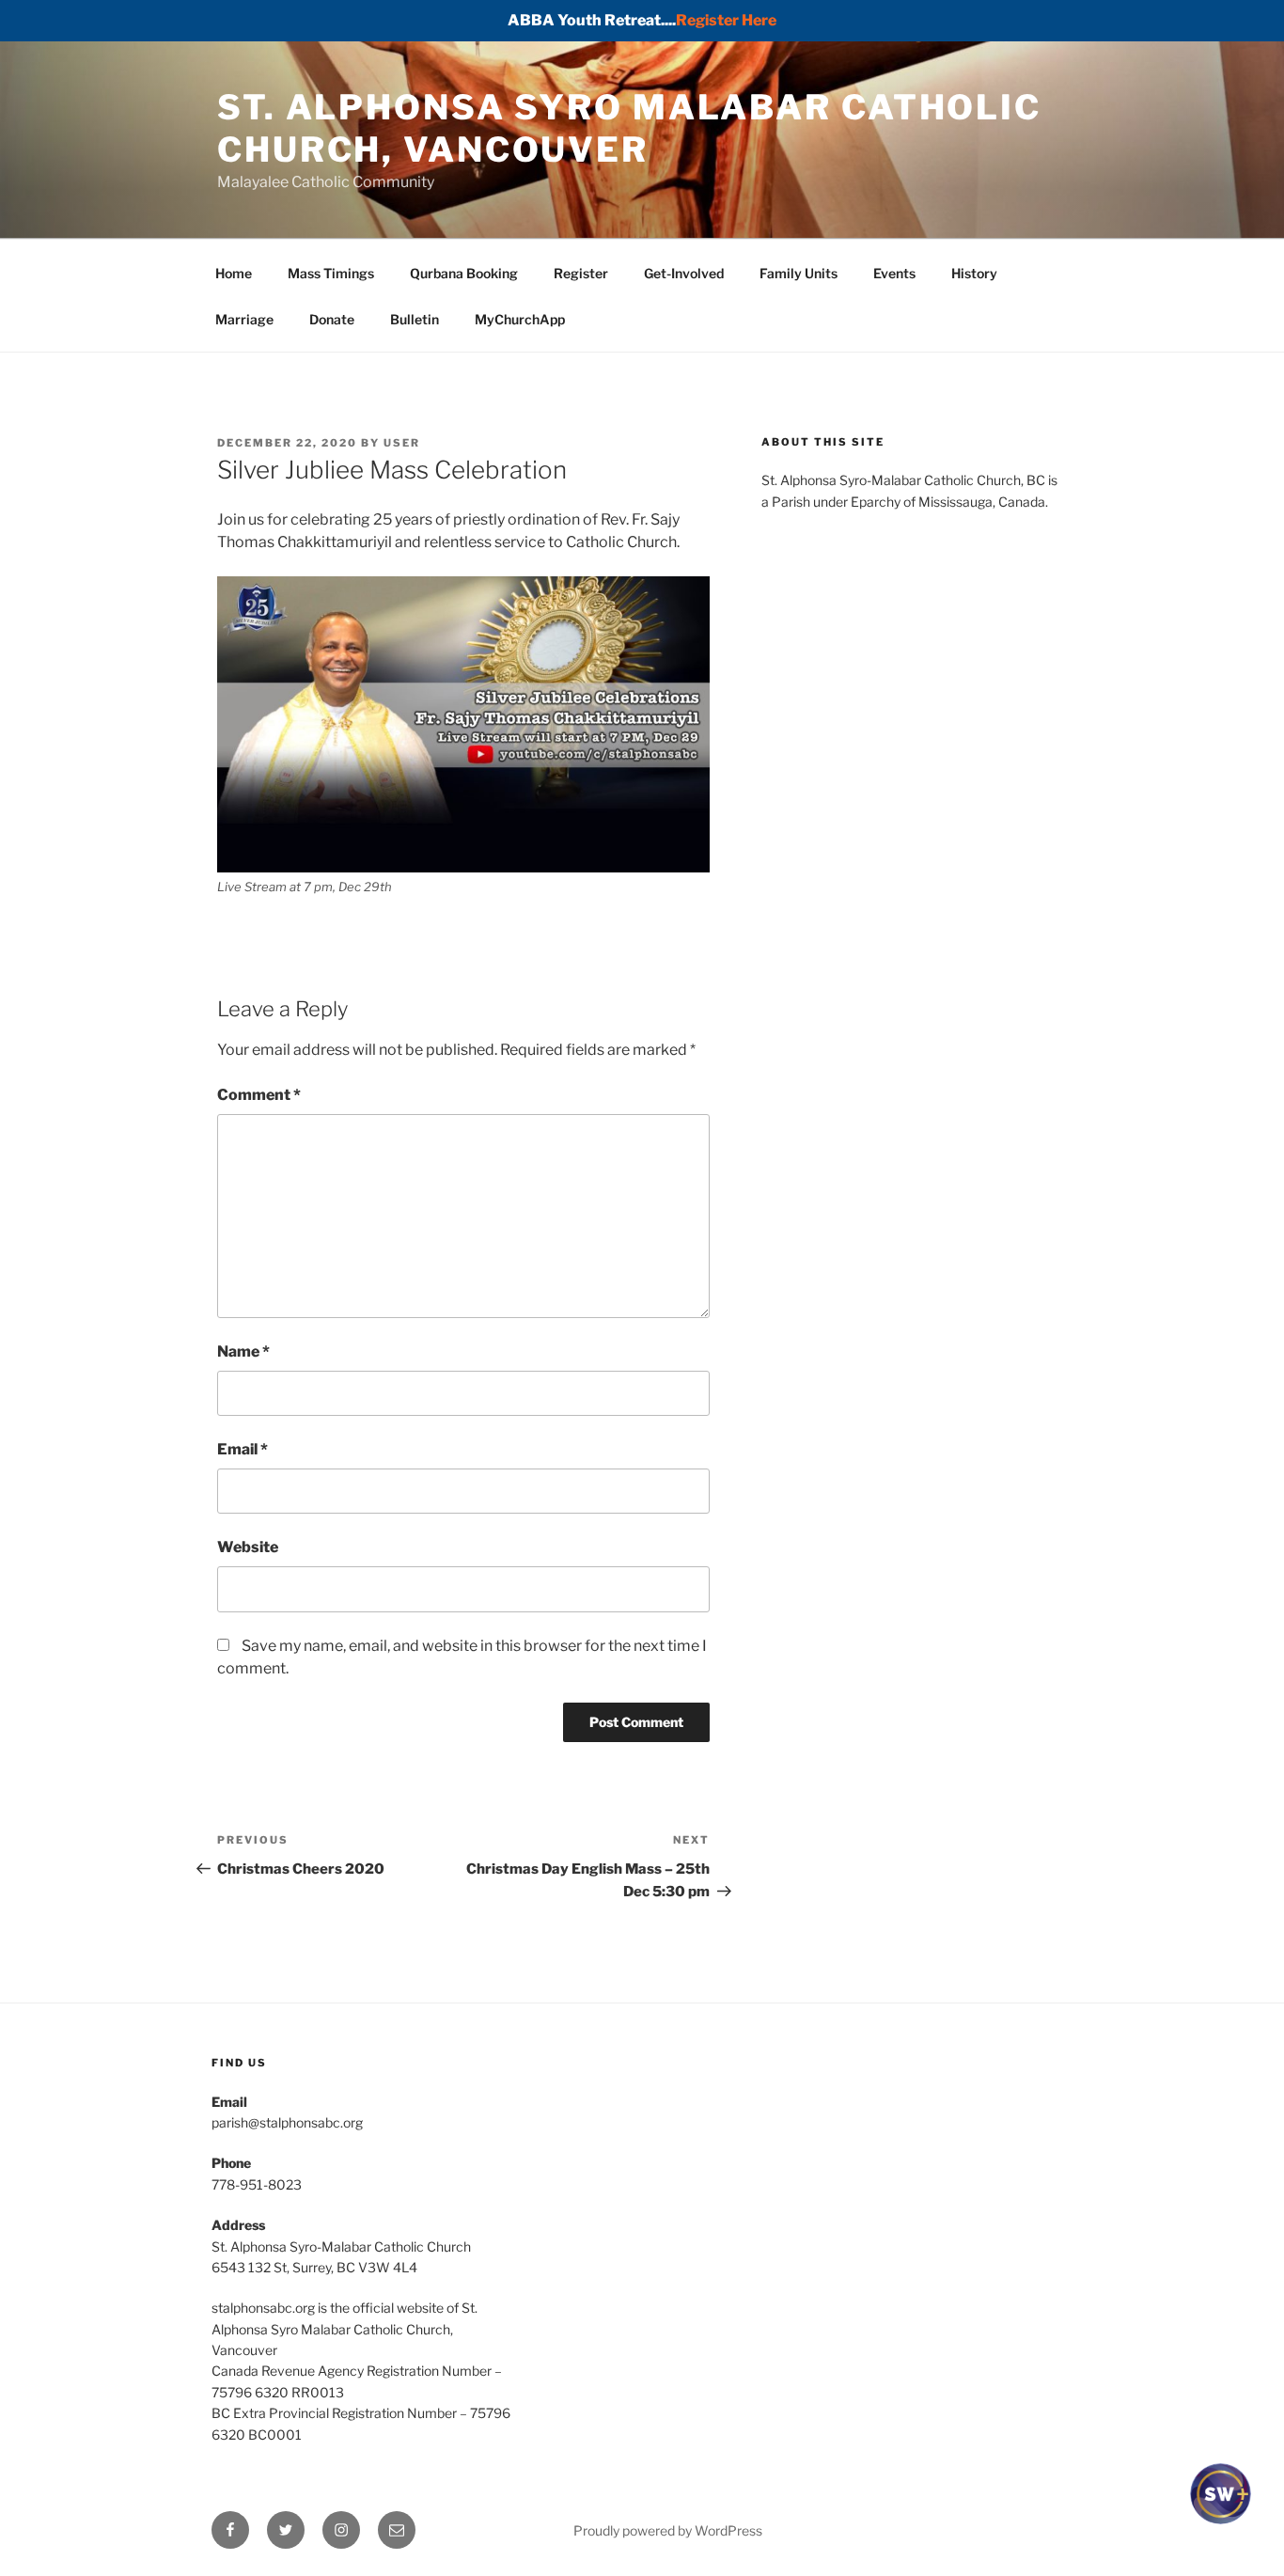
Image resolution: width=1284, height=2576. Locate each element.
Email (243, 1449)
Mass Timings (331, 273)
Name (243, 1351)
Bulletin (415, 319)
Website (248, 1547)
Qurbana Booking (464, 273)
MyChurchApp (520, 319)
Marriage (244, 319)
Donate (332, 319)
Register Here (726, 20)
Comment (259, 1095)
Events (894, 273)
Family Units (799, 273)
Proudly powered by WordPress (668, 2530)
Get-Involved (684, 273)
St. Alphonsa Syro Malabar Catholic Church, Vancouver (629, 128)
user (402, 443)
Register (581, 273)
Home (234, 273)
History (974, 273)
